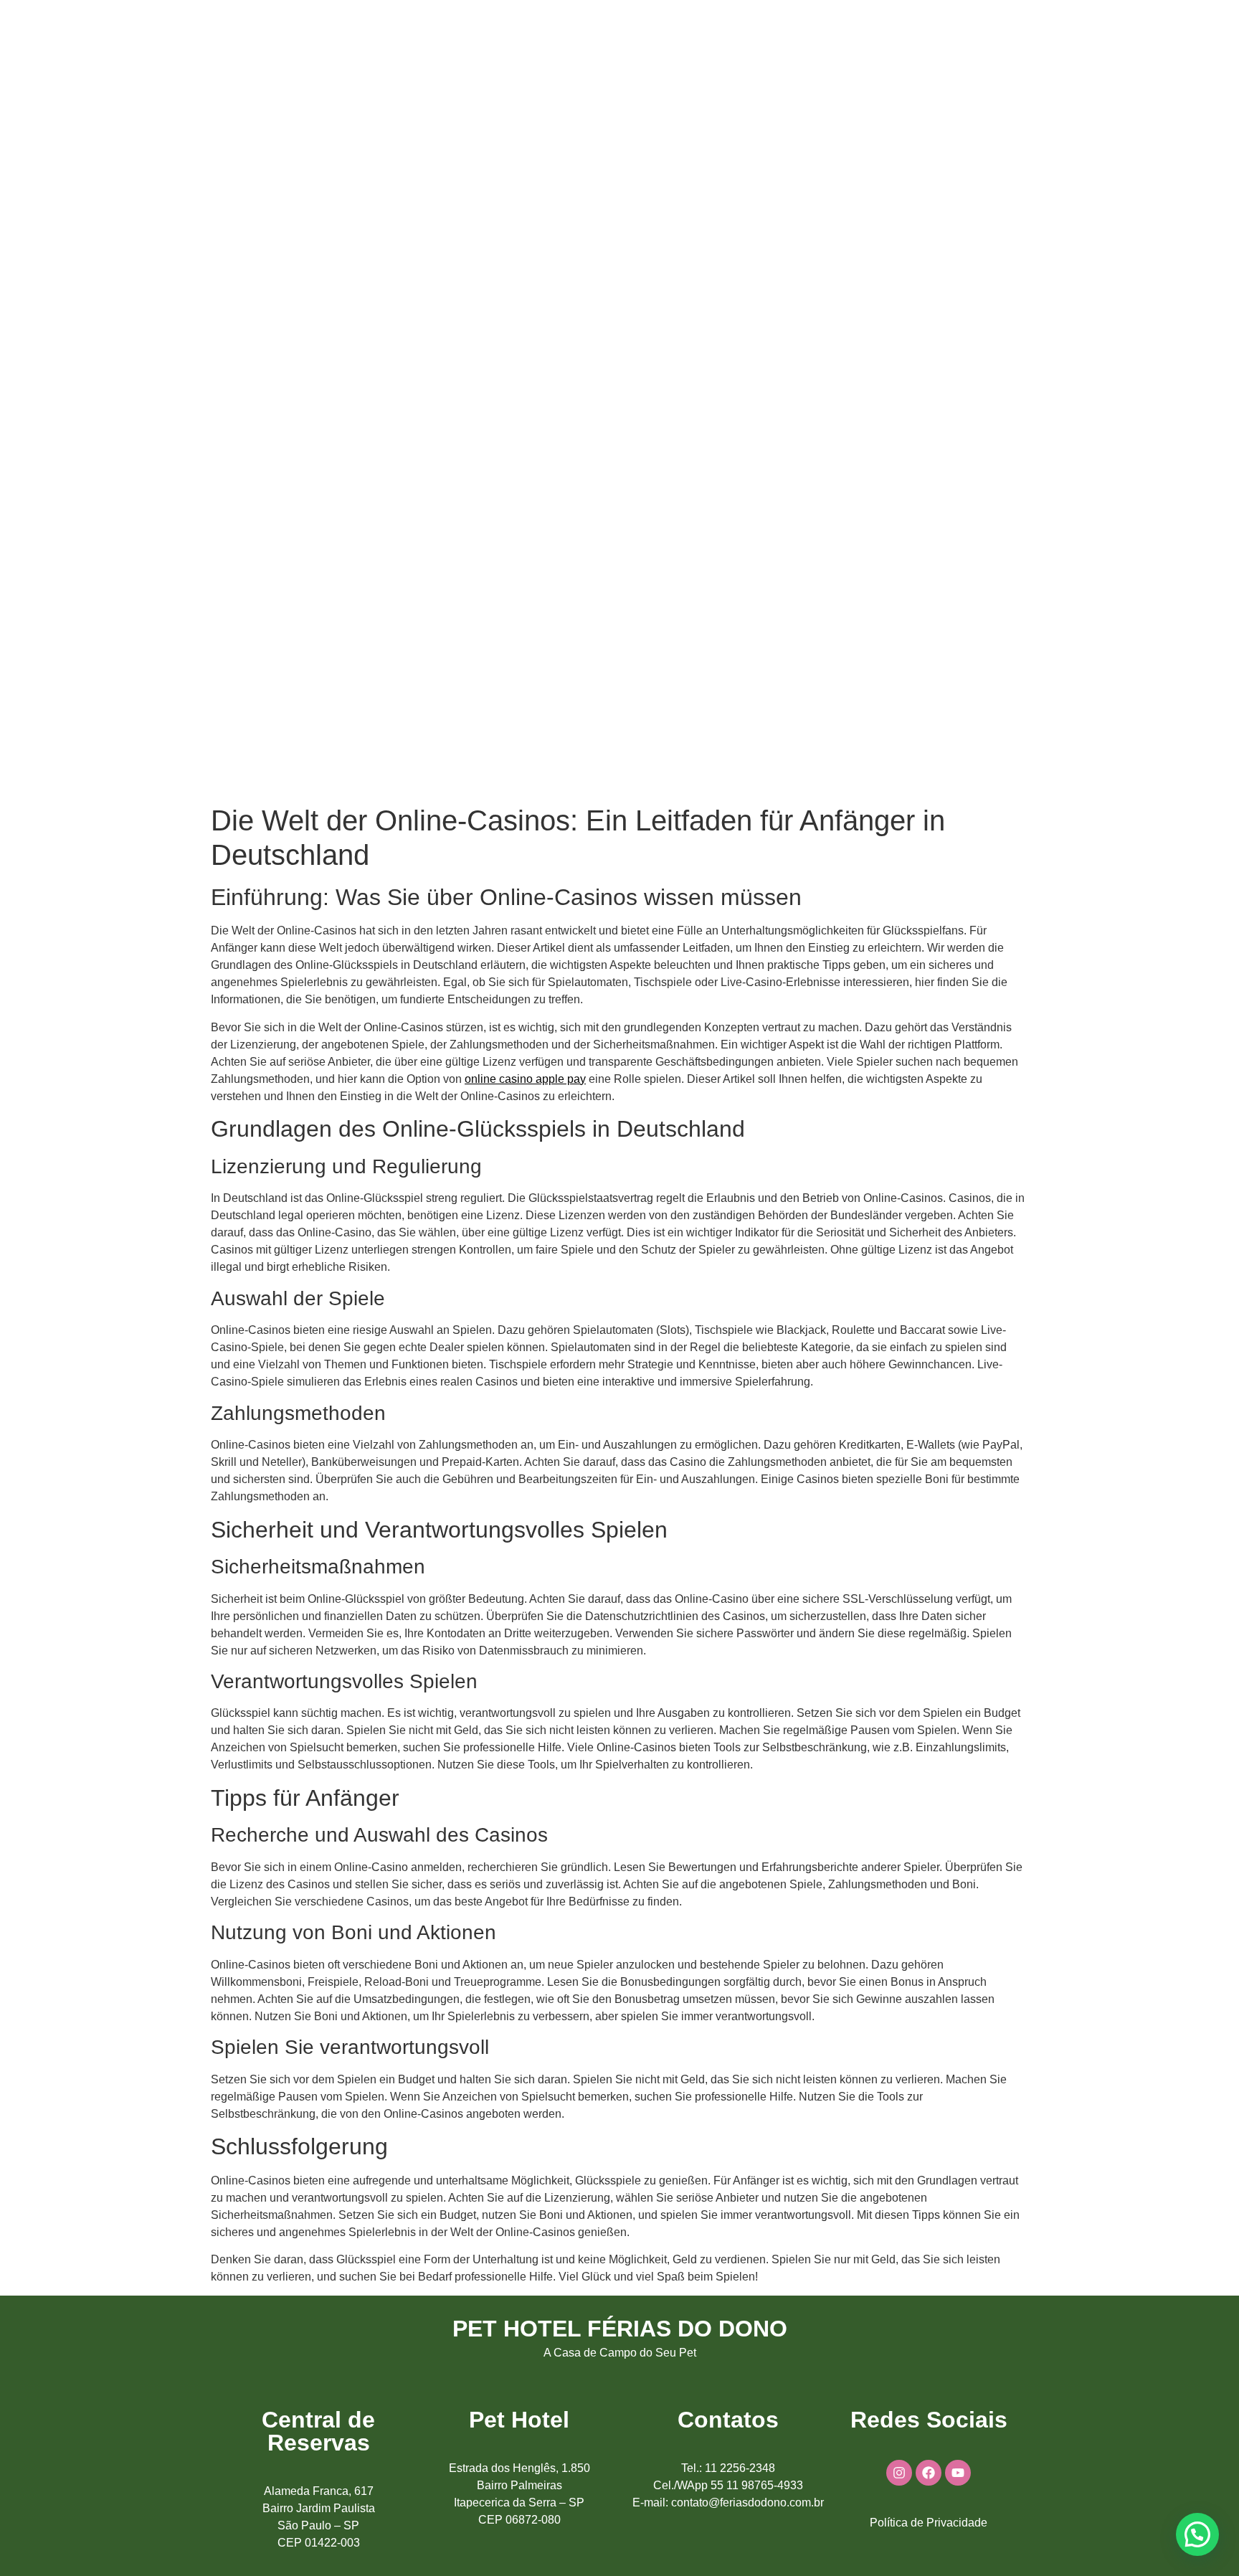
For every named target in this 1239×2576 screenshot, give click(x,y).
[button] (1197, 2534)
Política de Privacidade (929, 2523)
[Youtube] (958, 2473)
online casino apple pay (525, 1079)
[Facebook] (929, 2473)
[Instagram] (899, 2473)
